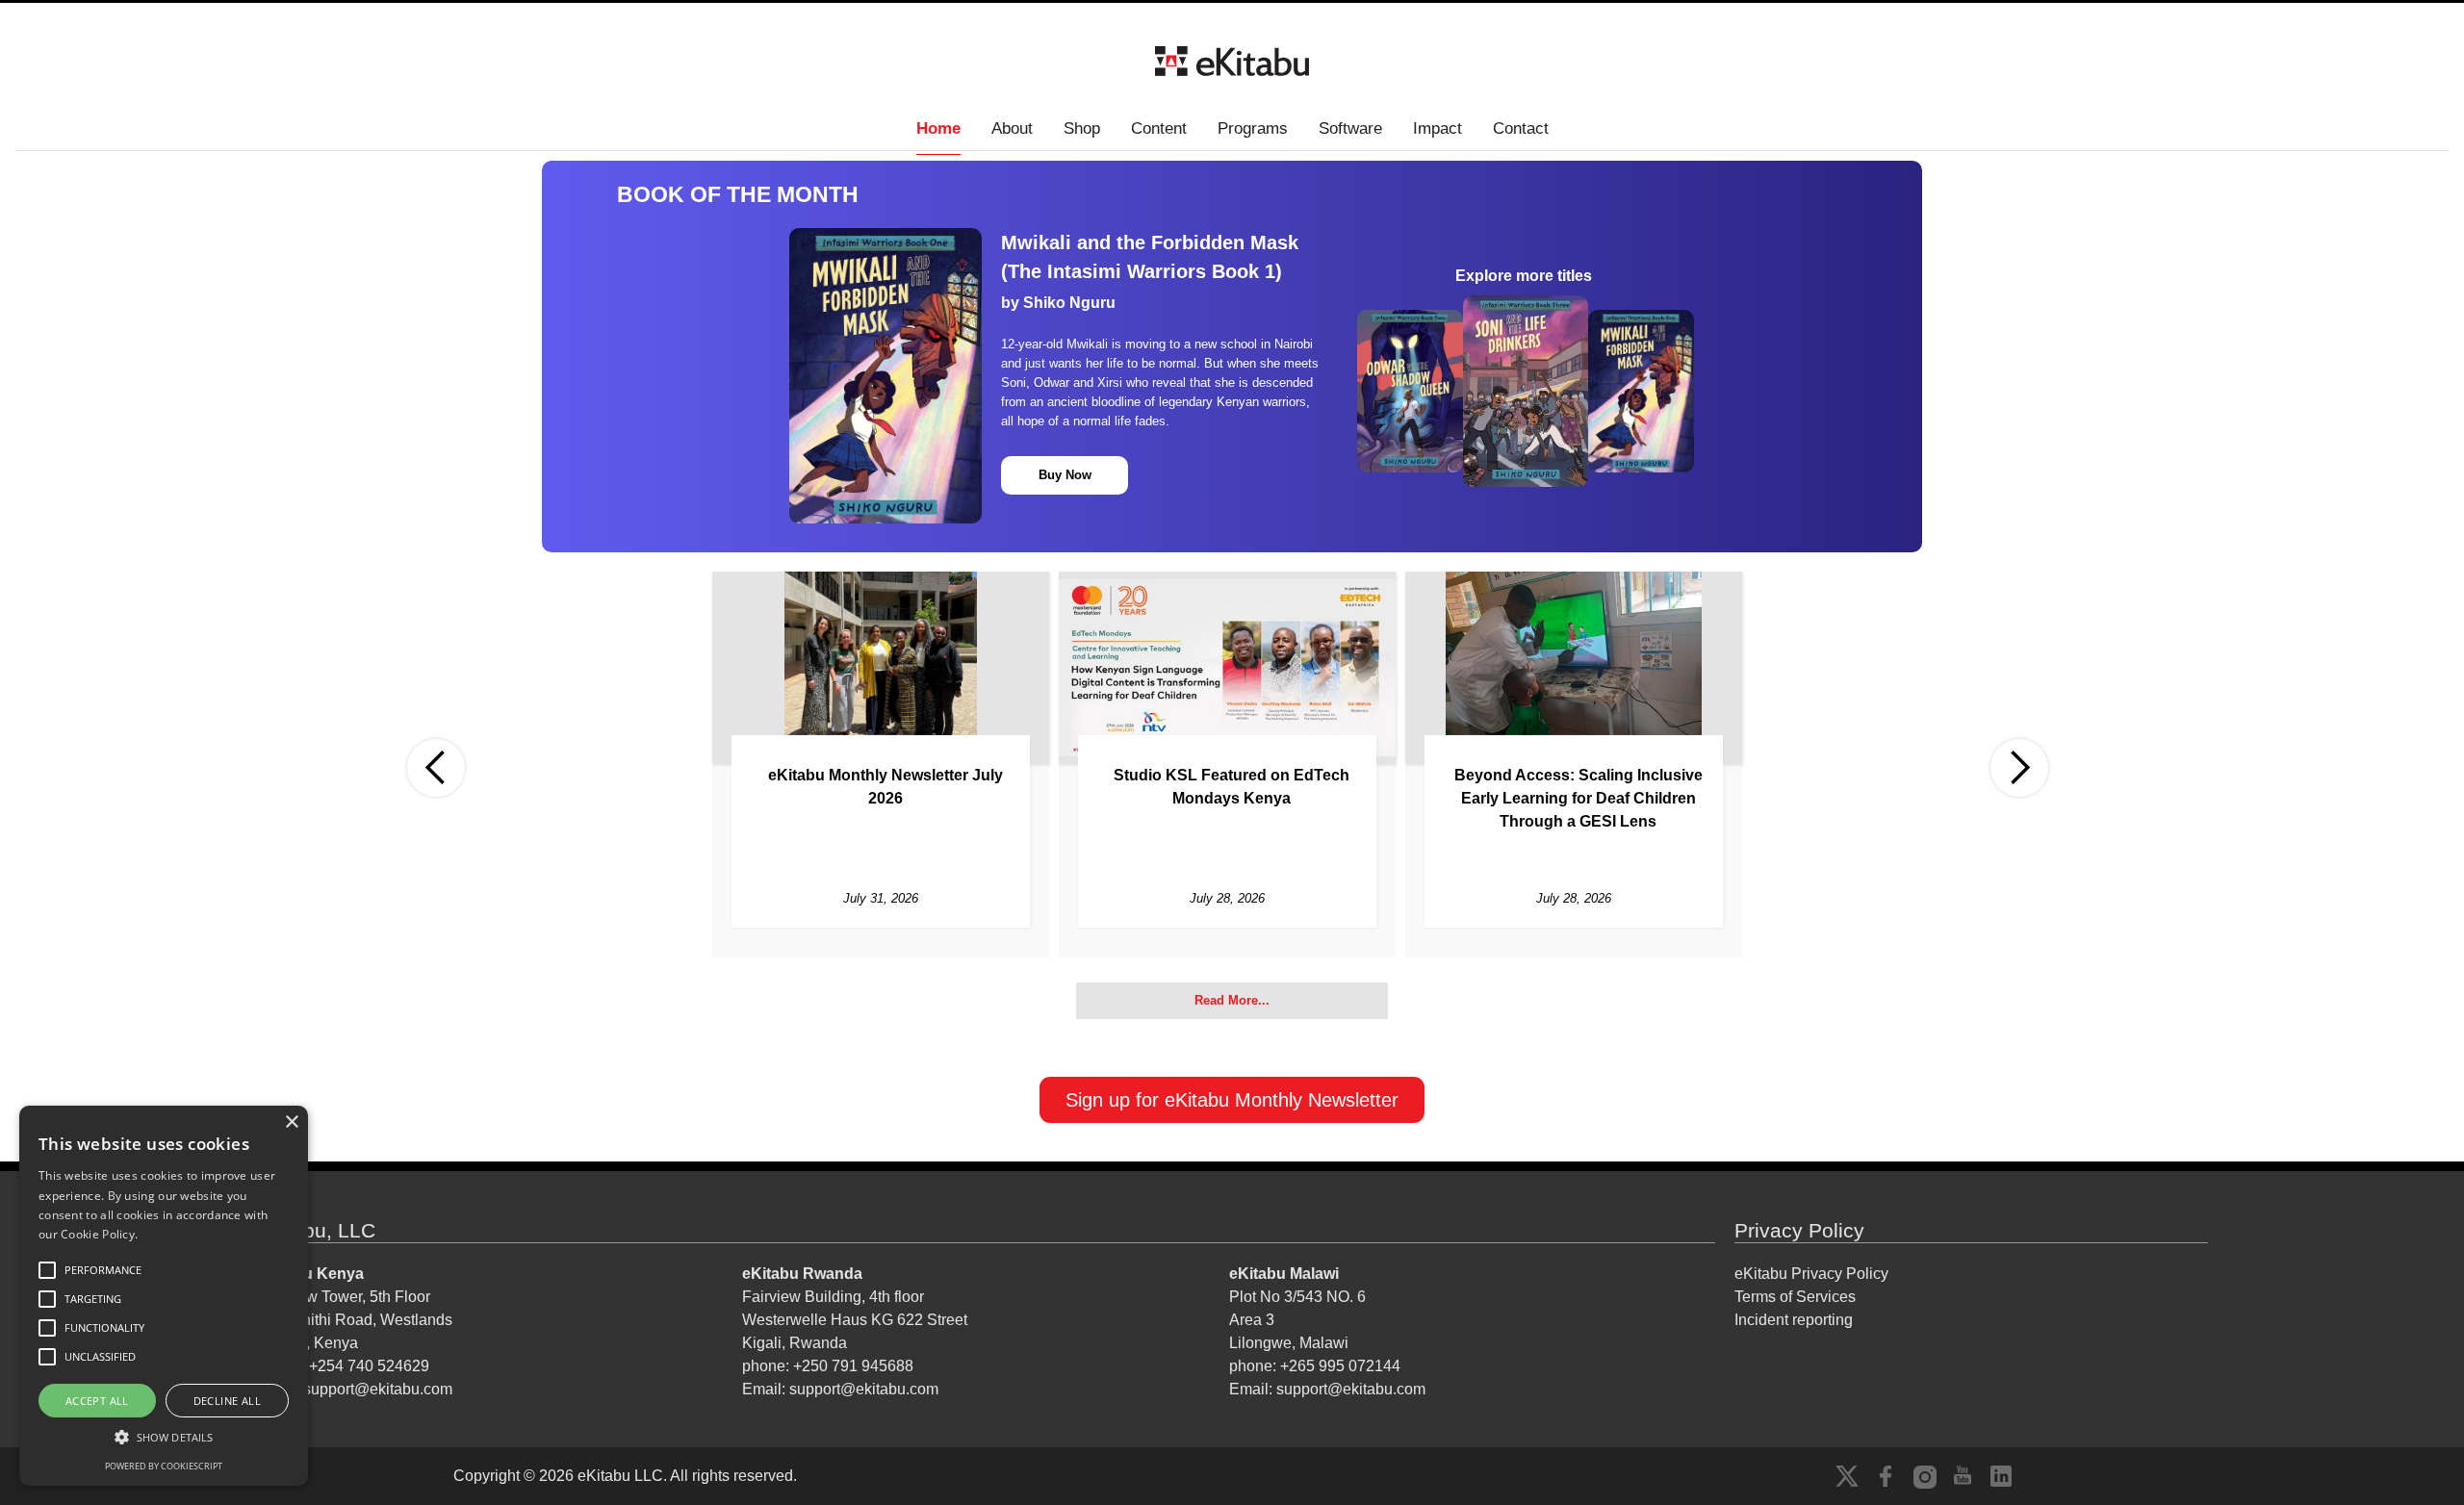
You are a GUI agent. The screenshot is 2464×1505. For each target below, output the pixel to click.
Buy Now (1065, 475)
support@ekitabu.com (378, 1389)
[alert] (164, 1296)
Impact (1437, 128)
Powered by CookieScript (164, 1466)
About (1012, 128)
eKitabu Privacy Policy (1811, 1274)
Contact (1521, 128)
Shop (1082, 128)
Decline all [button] (227, 1401)
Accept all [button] (97, 1401)
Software (1350, 128)
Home (938, 128)
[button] (436, 768)
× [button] (291, 1122)
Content (1159, 128)
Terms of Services (1795, 1297)
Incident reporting (1794, 1320)
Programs (1253, 128)
